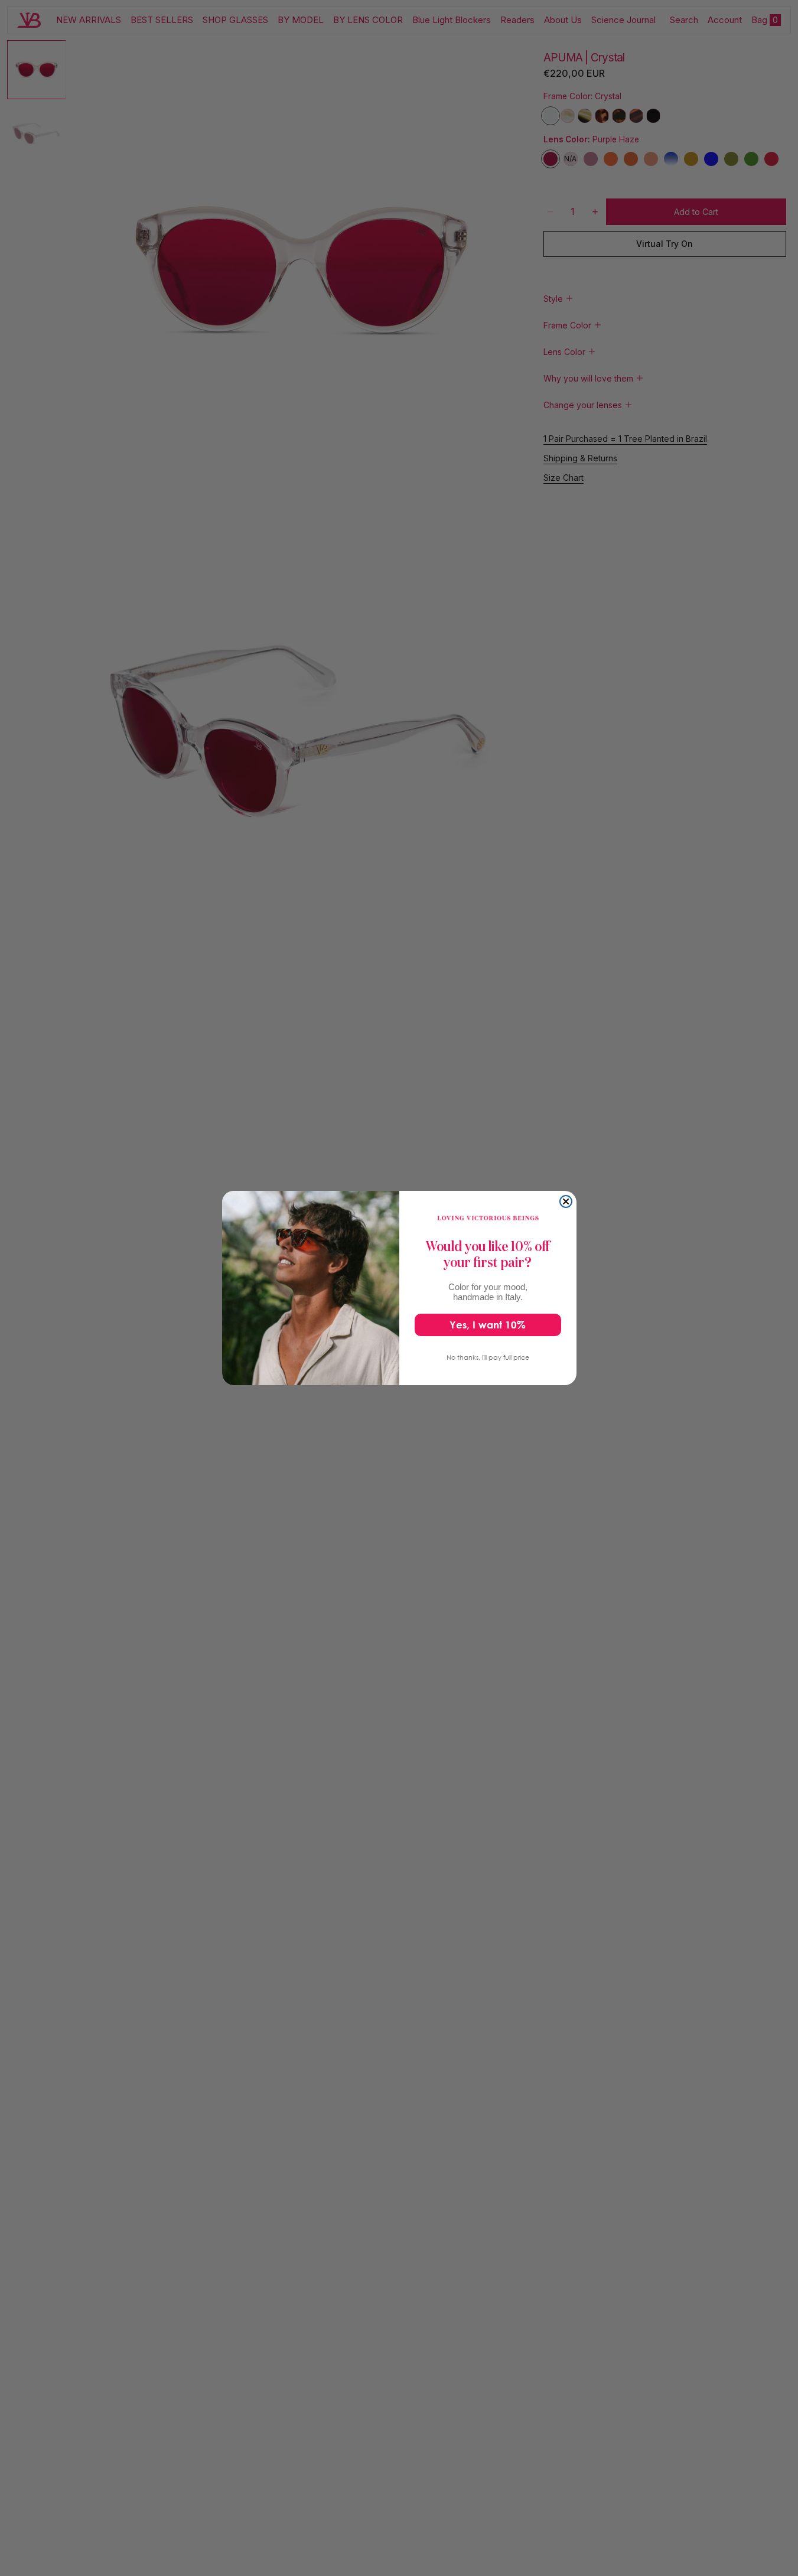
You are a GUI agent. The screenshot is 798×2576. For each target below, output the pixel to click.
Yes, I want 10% (488, 1325)
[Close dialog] (566, 1201)
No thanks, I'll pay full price (488, 1357)
